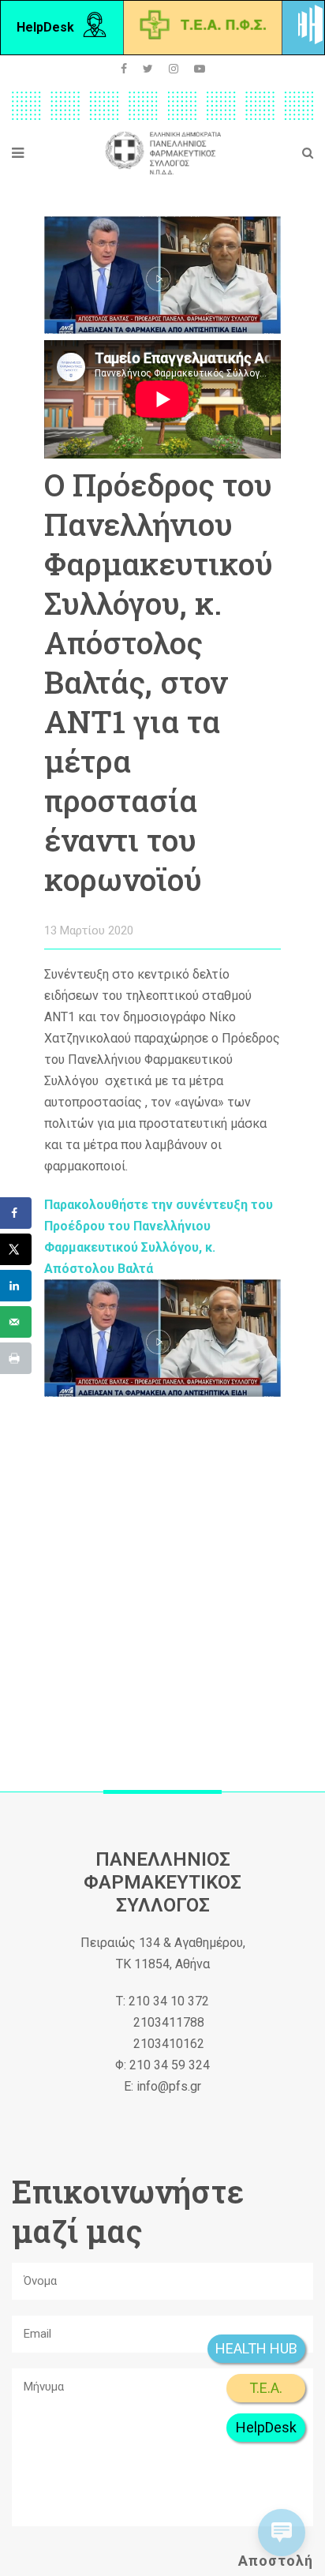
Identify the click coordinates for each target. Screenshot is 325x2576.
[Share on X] (16, 1249)
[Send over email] (16, 1322)
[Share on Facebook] (16, 1213)
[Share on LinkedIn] (16, 1286)
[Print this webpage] (16, 1358)
